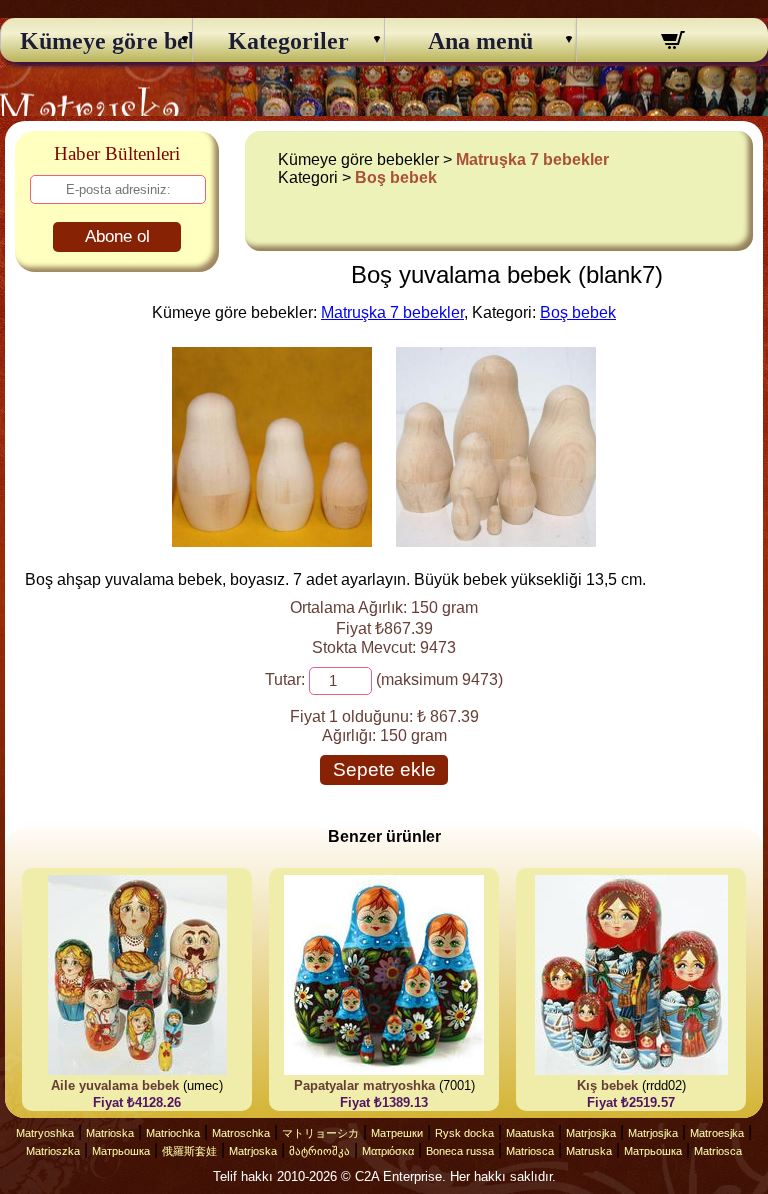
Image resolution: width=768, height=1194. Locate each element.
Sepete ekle (384, 769)
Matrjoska (253, 1151)
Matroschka (241, 1133)
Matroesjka (717, 1133)
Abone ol (117, 236)
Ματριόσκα (388, 1151)
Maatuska (530, 1133)
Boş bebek (396, 177)
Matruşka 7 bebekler (532, 159)
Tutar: (285, 679)
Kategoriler (288, 41)
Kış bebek (607, 1085)
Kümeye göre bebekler (97, 41)
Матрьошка (121, 1151)
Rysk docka (464, 1133)
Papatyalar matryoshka (364, 1085)
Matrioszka (53, 1151)
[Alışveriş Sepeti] (672, 43)
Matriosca (530, 1151)
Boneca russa (460, 1151)
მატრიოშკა (319, 1151)
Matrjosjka (591, 1133)
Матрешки (397, 1133)
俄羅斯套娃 (189, 1151)
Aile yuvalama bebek (115, 1085)
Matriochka (173, 1133)
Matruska (589, 1151)
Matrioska (110, 1133)
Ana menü (480, 41)
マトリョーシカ (320, 1133)
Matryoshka (45, 1133)
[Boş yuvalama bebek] (272, 541)
